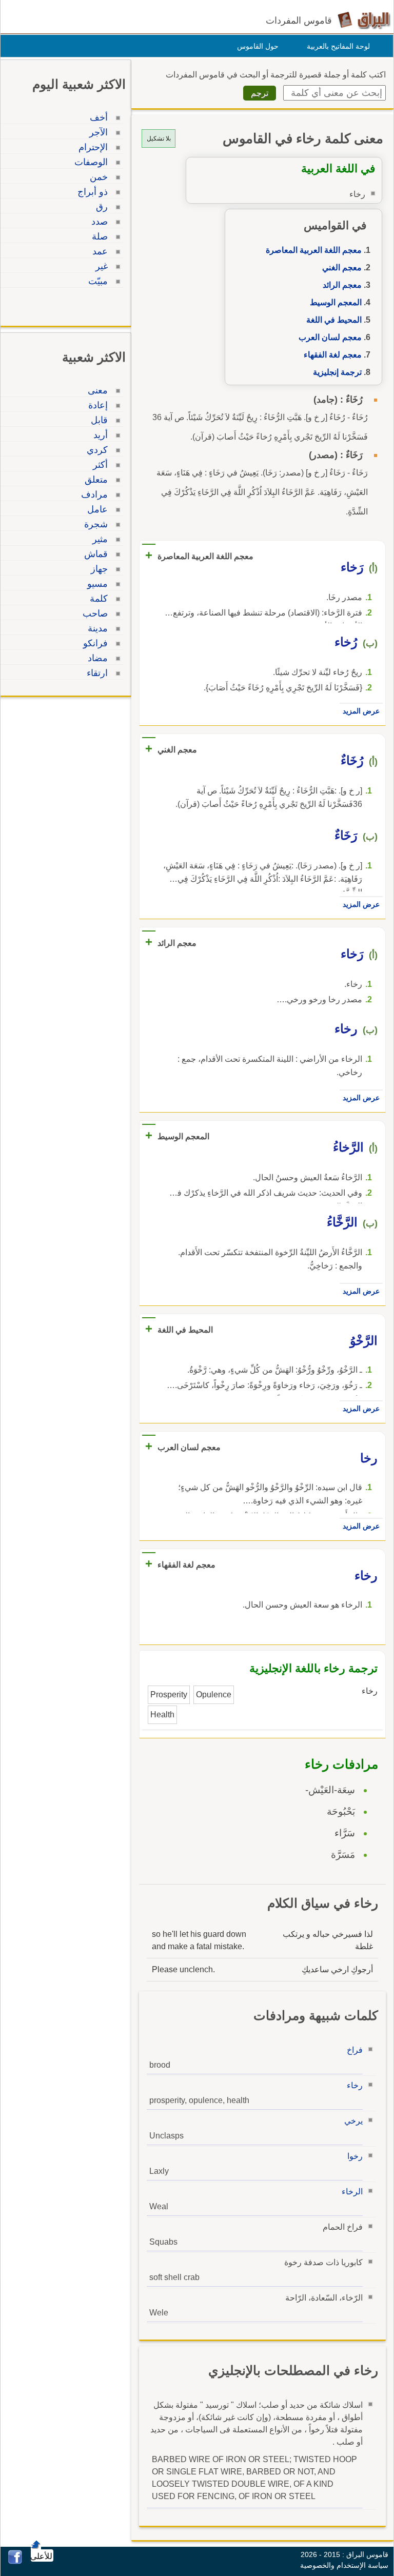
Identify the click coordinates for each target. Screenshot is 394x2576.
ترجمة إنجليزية (337, 372)
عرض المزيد (361, 711)
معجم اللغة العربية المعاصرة (314, 250)
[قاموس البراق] (364, 20)
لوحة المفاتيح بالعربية (338, 46)
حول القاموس (258, 46)
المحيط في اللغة (334, 320)
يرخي (353, 2121)
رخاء (355, 2085)
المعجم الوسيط (336, 302)
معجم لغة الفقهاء (333, 355)
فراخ (355, 2050)
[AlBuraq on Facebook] (15, 2561)
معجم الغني (342, 267)
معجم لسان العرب (330, 337)
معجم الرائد (342, 285)
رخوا (355, 2156)
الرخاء (352, 2192)
